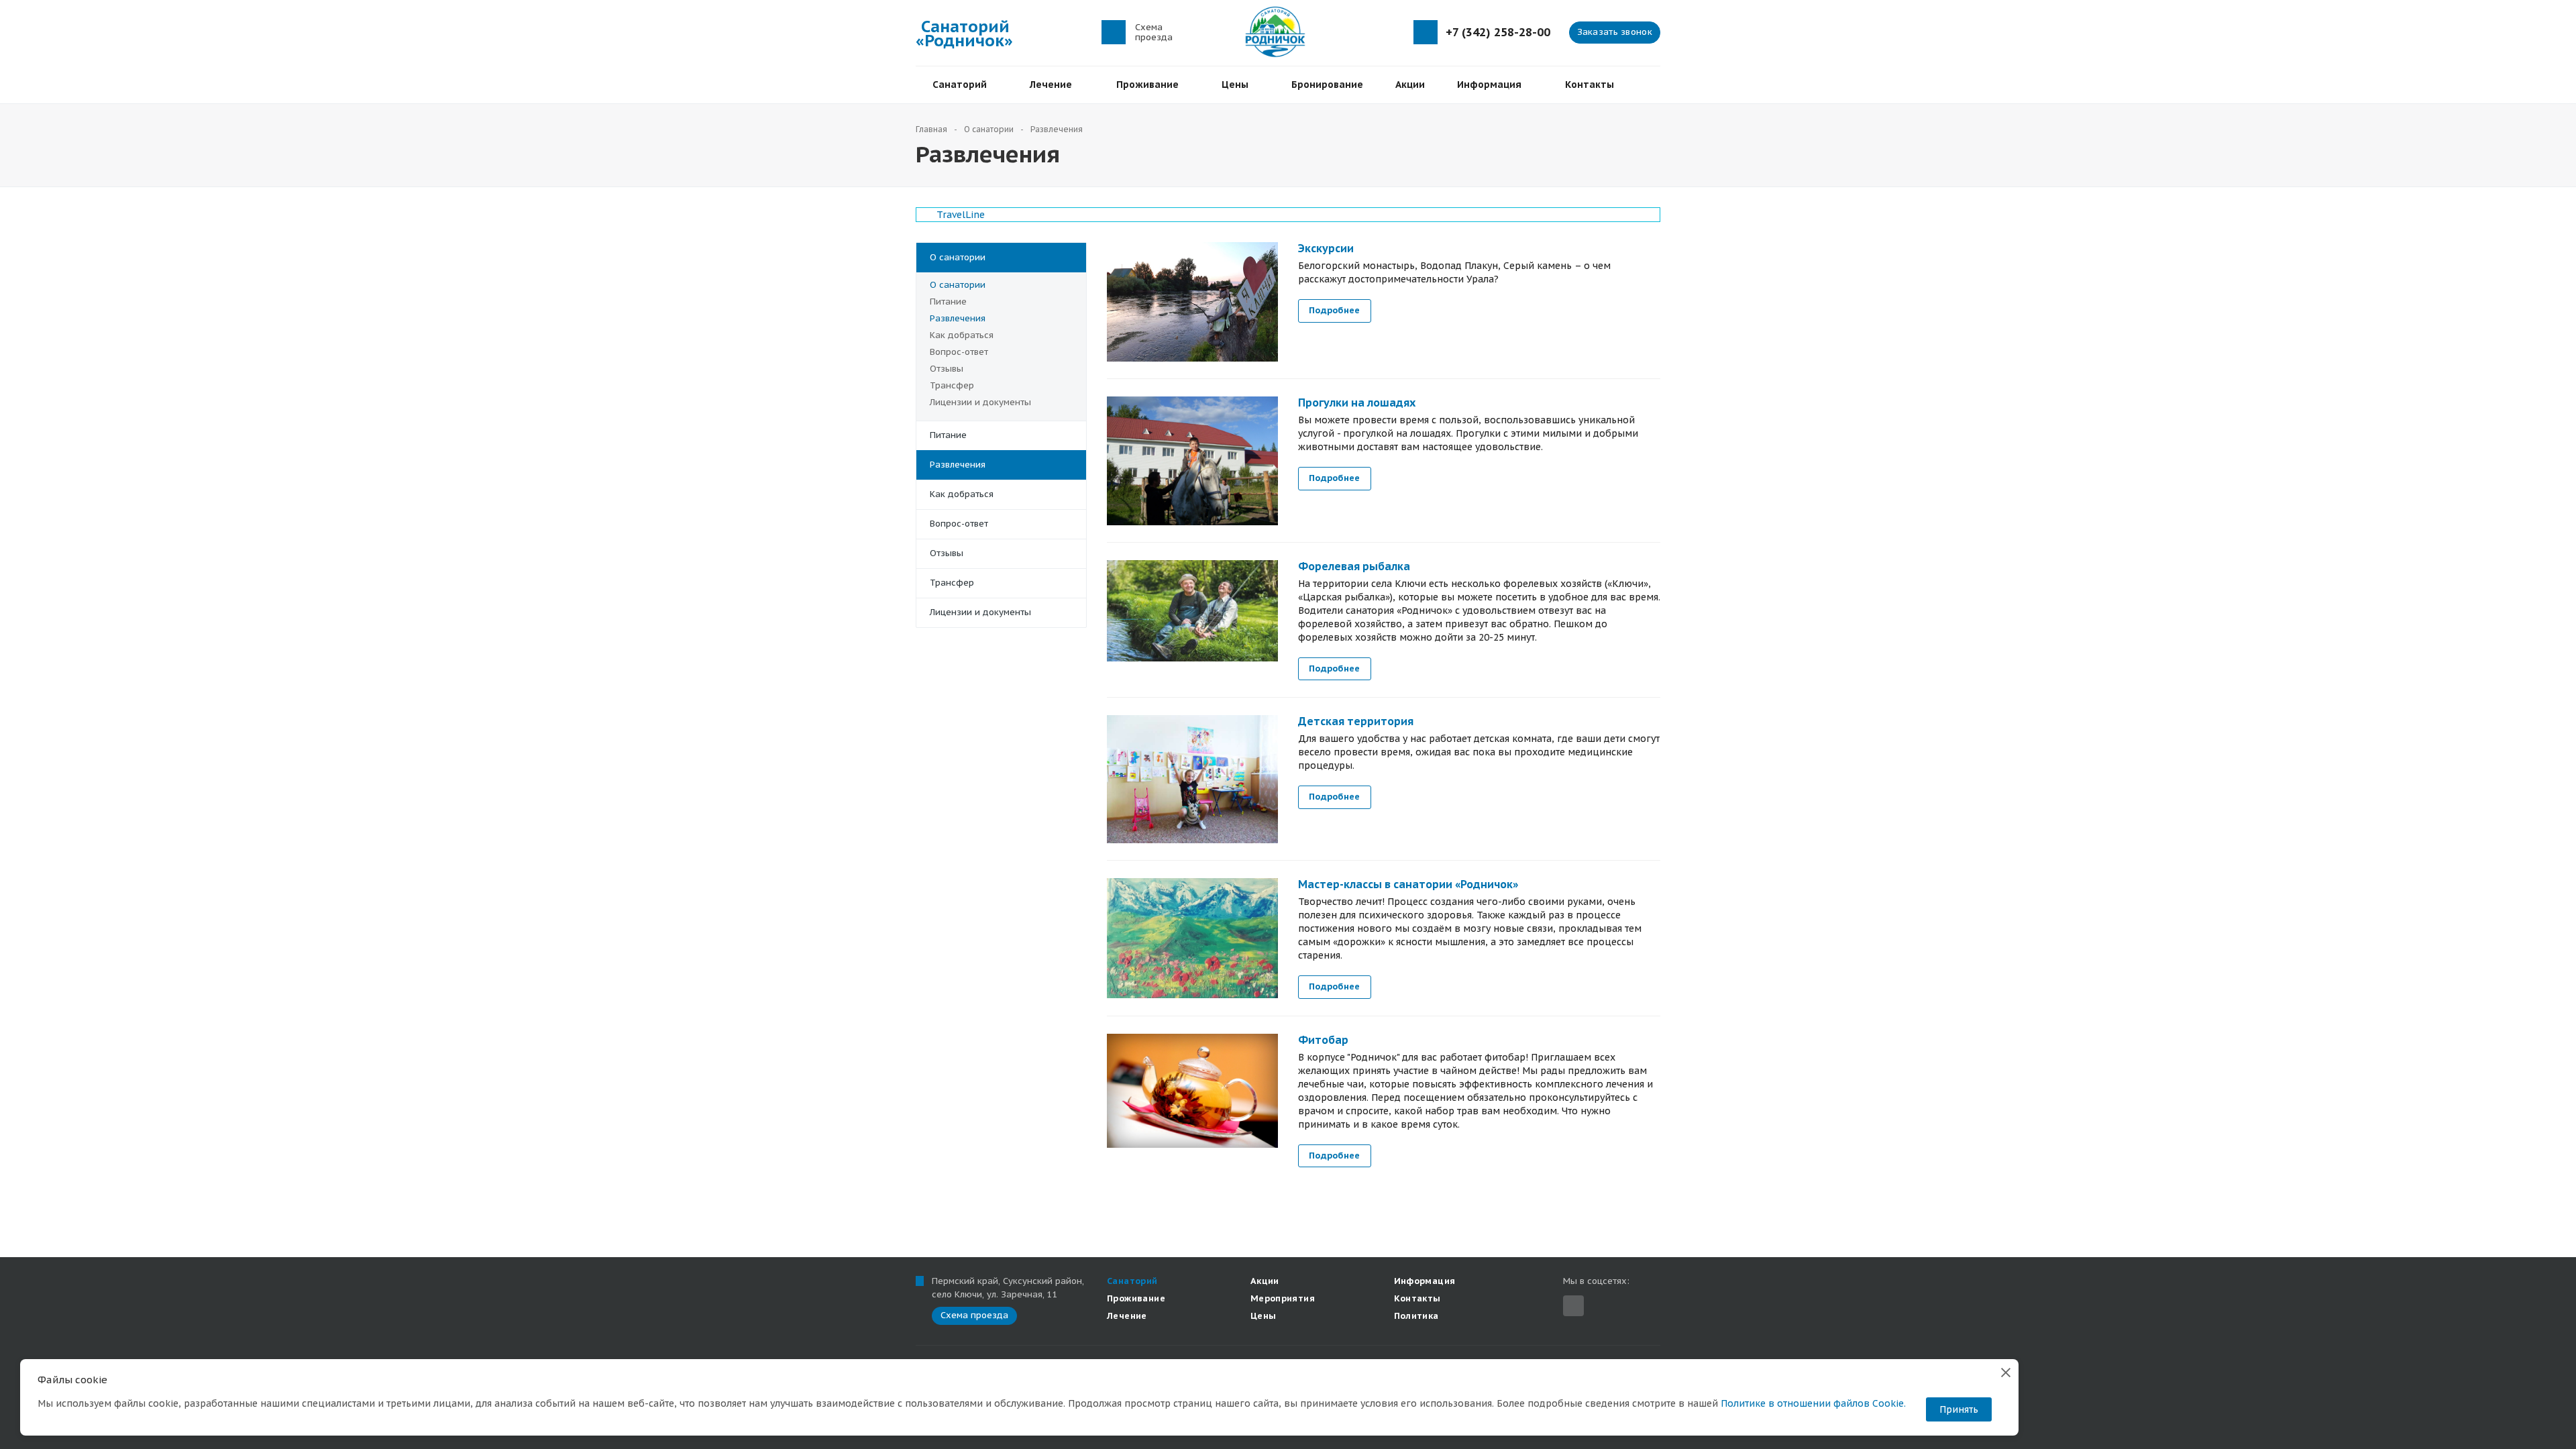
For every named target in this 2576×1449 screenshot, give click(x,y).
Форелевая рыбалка (1354, 566)
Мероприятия (1283, 1298)
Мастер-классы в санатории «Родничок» (1408, 884)
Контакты (1590, 85)
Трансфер (952, 385)
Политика (1416, 1316)
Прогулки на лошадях (1357, 402)
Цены (1238, 85)
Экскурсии (1326, 248)
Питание (948, 302)
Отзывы (947, 369)
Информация (1492, 85)
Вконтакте (1573, 1306)
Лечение (1054, 85)
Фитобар (1323, 1040)
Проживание (1150, 85)
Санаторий (962, 85)
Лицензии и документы (980, 402)
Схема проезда (1154, 32)
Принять (1959, 1409)
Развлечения (958, 318)
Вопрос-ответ (959, 352)
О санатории (958, 257)
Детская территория (1356, 721)
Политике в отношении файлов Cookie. (1813, 1403)
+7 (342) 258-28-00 (1498, 33)
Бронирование (1327, 85)
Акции (1410, 85)
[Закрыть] (2006, 1372)
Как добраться (962, 335)
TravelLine (961, 215)
